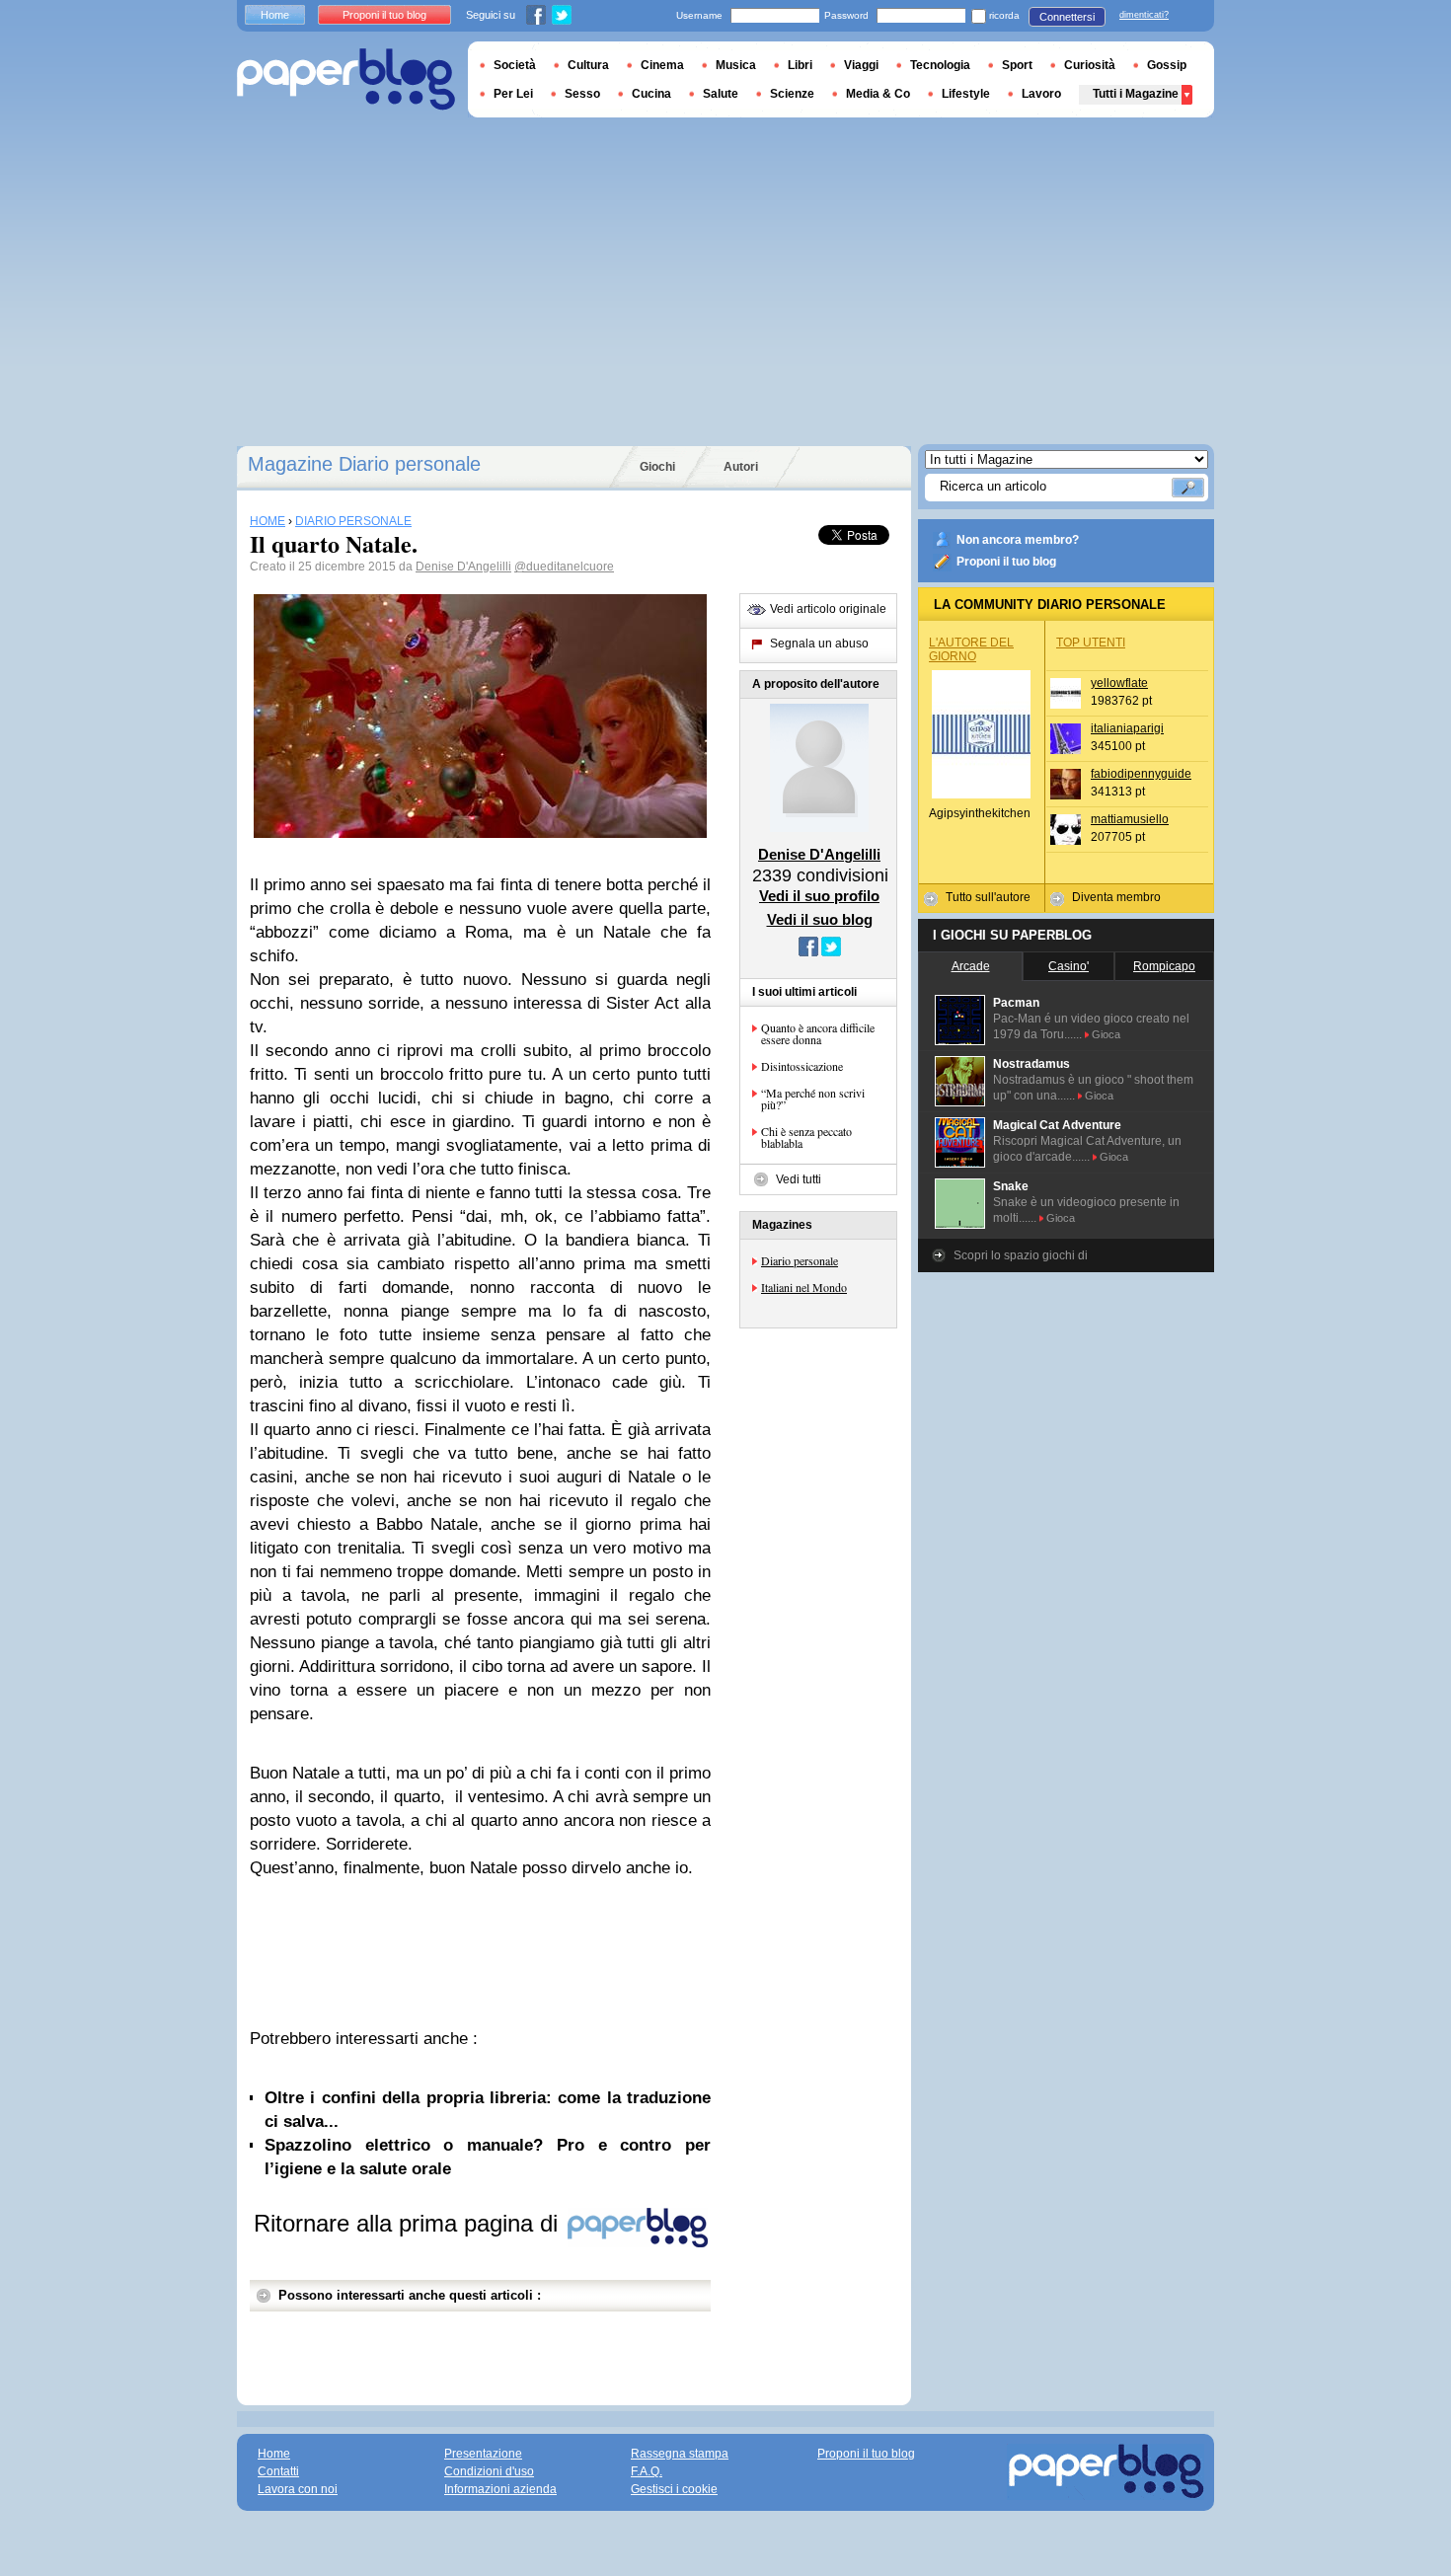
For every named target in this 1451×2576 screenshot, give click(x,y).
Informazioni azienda (500, 2489)
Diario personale (800, 1260)
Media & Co (878, 94)
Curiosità (1090, 65)
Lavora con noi (298, 2489)
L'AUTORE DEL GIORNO (971, 649)
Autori (741, 467)
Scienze (792, 94)
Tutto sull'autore (988, 897)
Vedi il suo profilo (819, 896)
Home (275, 15)
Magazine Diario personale (364, 464)
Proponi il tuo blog (1006, 562)
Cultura (588, 65)
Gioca (1106, 1034)
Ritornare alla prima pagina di (409, 2223)
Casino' (1069, 966)
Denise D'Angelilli (463, 567)
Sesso (582, 94)
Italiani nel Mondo (804, 1287)
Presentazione (483, 2454)
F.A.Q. (647, 2471)
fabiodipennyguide (1141, 774)
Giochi (657, 467)
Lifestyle (966, 94)
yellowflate (1119, 683)
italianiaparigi (1127, 728)
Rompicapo (1164, 966)
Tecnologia (940, 65)
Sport (1017, 65)
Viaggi (861, 65)
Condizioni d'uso (489, 2471)
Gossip (1167, 65)
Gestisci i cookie (674, 2489)
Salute (721, 94)
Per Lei (513, 94)
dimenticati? (1144, 15)
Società (515, 65)
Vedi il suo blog (820, 919)
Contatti (278, 2471)
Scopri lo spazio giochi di (1021, 1255)
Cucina (651, 94)
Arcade (971, 966)
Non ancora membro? (1018, 540)
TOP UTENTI (1091, 643)
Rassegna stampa (680, 2454)
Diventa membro (1116, 897)
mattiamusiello (1130, 819)
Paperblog (346, 79)
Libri (800, 65)
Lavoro (1041, 94)
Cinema (662, 65)
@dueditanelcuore (564, 567)
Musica (736, 65)
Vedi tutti (799, 1179)
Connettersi (1067, 17)
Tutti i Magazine (1136, 94)
